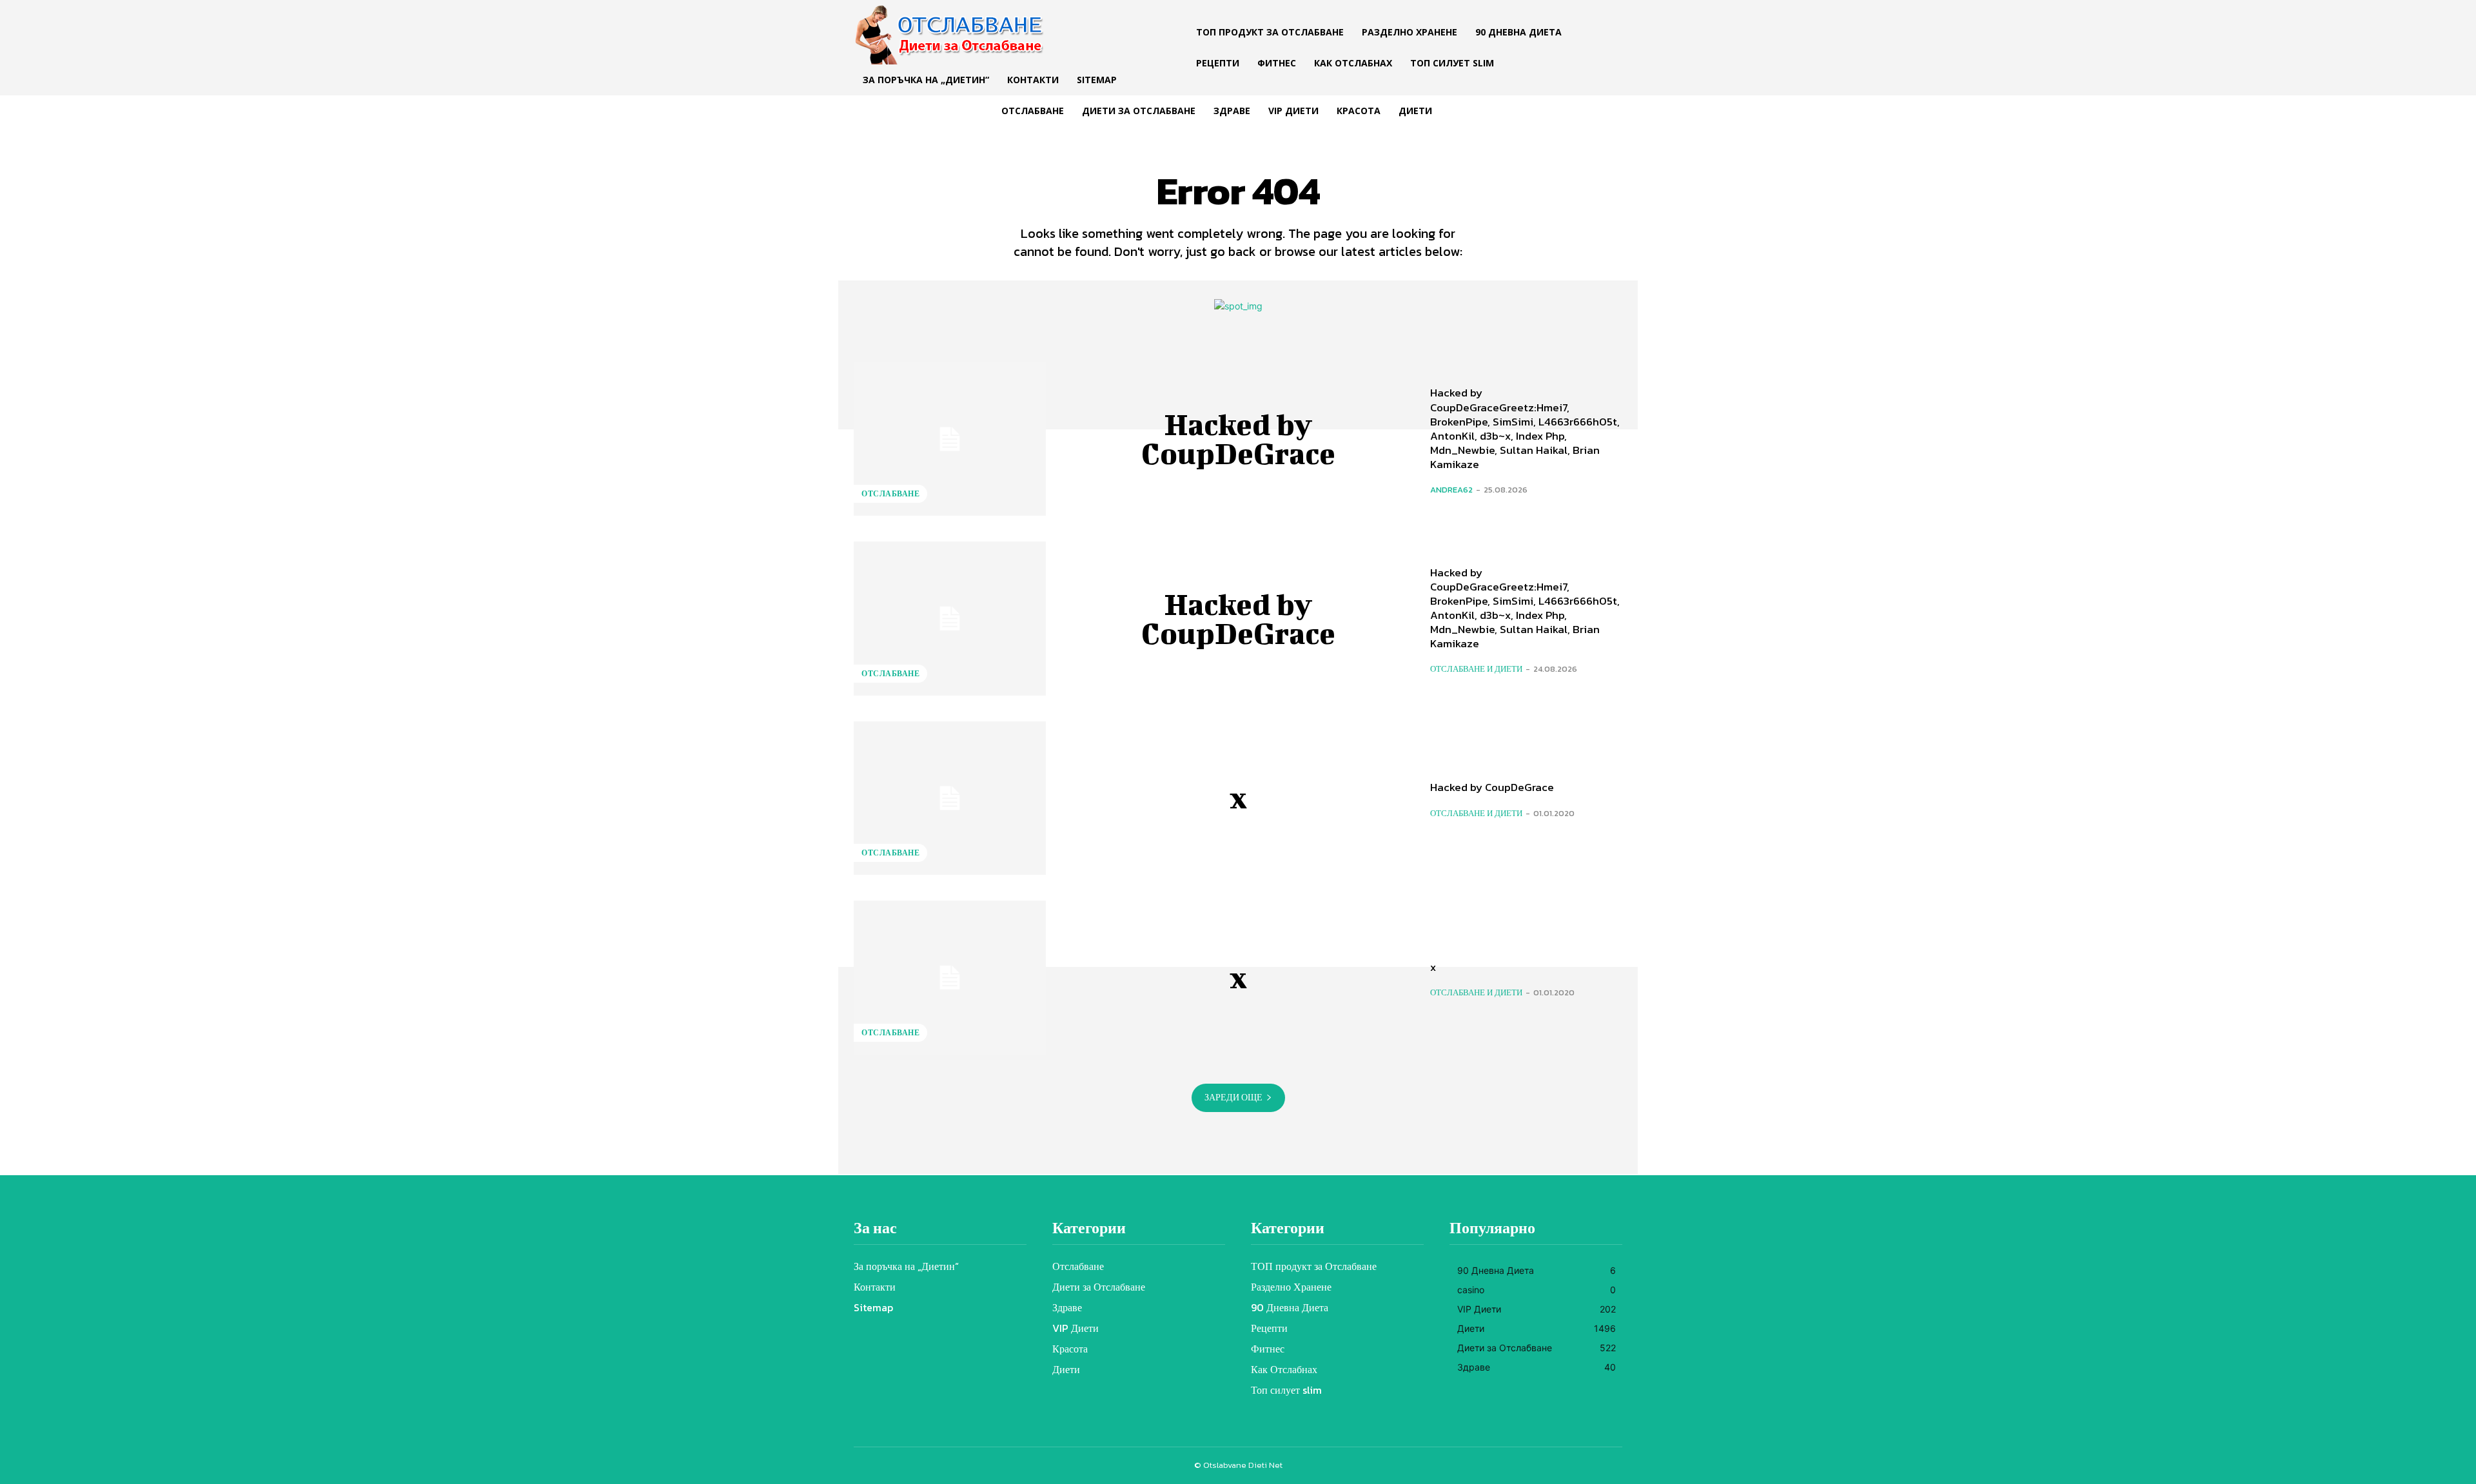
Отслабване (890, 494)
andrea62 (1451, 490)
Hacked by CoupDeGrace (1238, 439)
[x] (950, 798)
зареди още (1233, 1098)
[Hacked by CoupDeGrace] (950, 439)
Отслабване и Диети (1476, 669)
